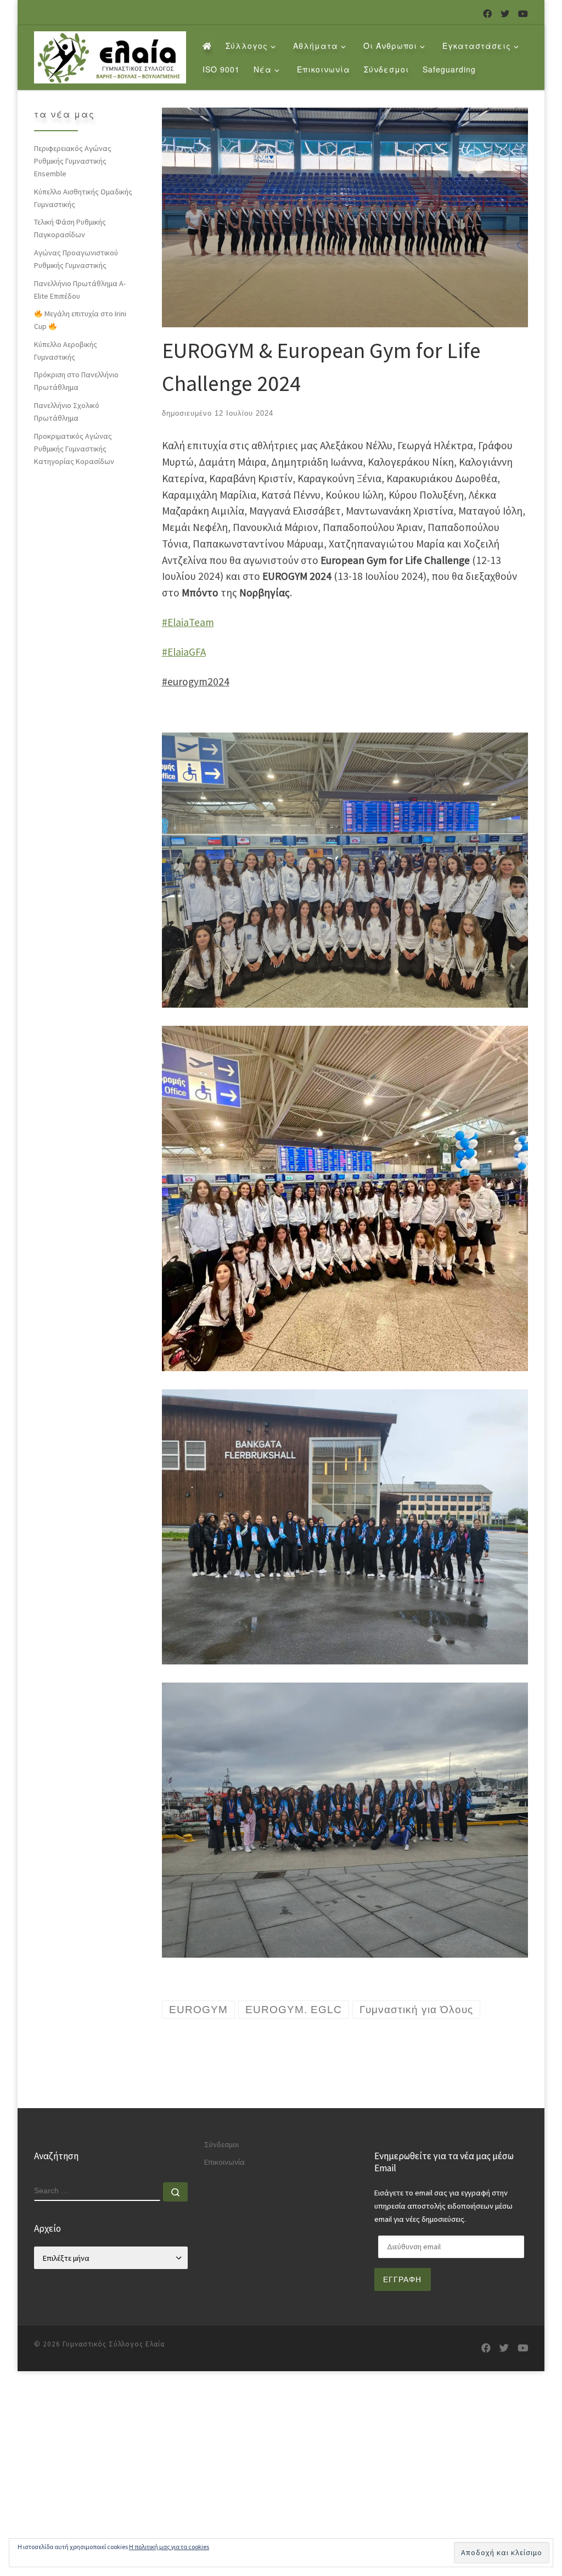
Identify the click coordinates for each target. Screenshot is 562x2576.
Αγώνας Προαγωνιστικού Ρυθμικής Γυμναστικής (76, 259)
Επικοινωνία (224, 2162)
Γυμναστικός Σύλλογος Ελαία (114, 2344)
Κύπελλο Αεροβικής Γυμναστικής (66, 351)
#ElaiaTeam (188, 622)
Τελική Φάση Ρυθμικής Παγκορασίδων (70, 228)
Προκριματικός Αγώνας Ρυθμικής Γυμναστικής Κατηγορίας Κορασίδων (74, 449)
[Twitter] (505, 14)
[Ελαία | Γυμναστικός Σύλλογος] (110, 55)
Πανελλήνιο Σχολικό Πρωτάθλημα (67, 412)
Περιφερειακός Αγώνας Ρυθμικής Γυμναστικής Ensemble (73, 161)
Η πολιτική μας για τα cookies (169, 2547)
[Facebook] (487, 14)
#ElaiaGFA (184, 652)
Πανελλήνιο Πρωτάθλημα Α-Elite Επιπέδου (80, 290)
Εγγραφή (402, 2279)
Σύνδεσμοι (221, 2144)
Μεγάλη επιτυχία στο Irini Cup (80, 320)
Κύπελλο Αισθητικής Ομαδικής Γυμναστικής (83, 198)
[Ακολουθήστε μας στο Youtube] (523, 14)
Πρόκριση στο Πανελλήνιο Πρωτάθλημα (76, 381)
